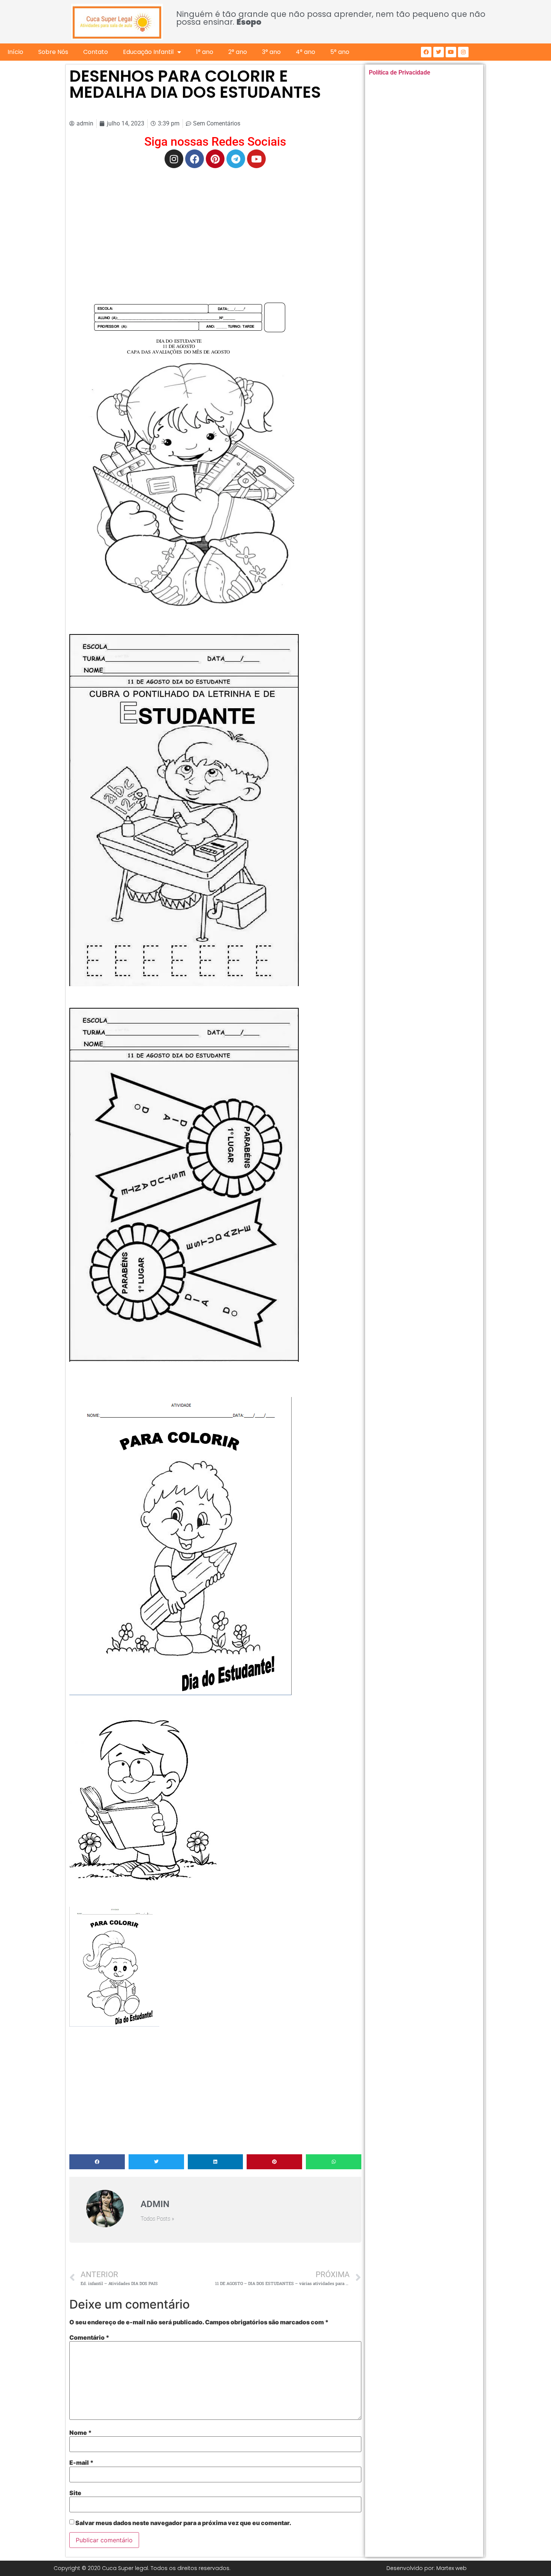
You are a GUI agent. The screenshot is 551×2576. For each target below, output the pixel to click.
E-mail (82, 2463)
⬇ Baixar (189, 462)
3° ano (271, 52)
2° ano (238, 52)
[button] (97, 2162)
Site (75, 2493)
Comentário (89, 2337)
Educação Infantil (148, 52)
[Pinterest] (215, 159)
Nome (81, 2433)
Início (15, 52)
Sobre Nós (53, 52)
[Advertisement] (215, 228)
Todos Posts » (157, 2219)
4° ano (305, 52)
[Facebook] (426, 52)
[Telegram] (236, 159)
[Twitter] (439, 52)
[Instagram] (463, 52)
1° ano (205, 52)
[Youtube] (451, 52)
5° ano (340, 52)
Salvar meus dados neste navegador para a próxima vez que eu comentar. (183, 2523)
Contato (96, 52)
